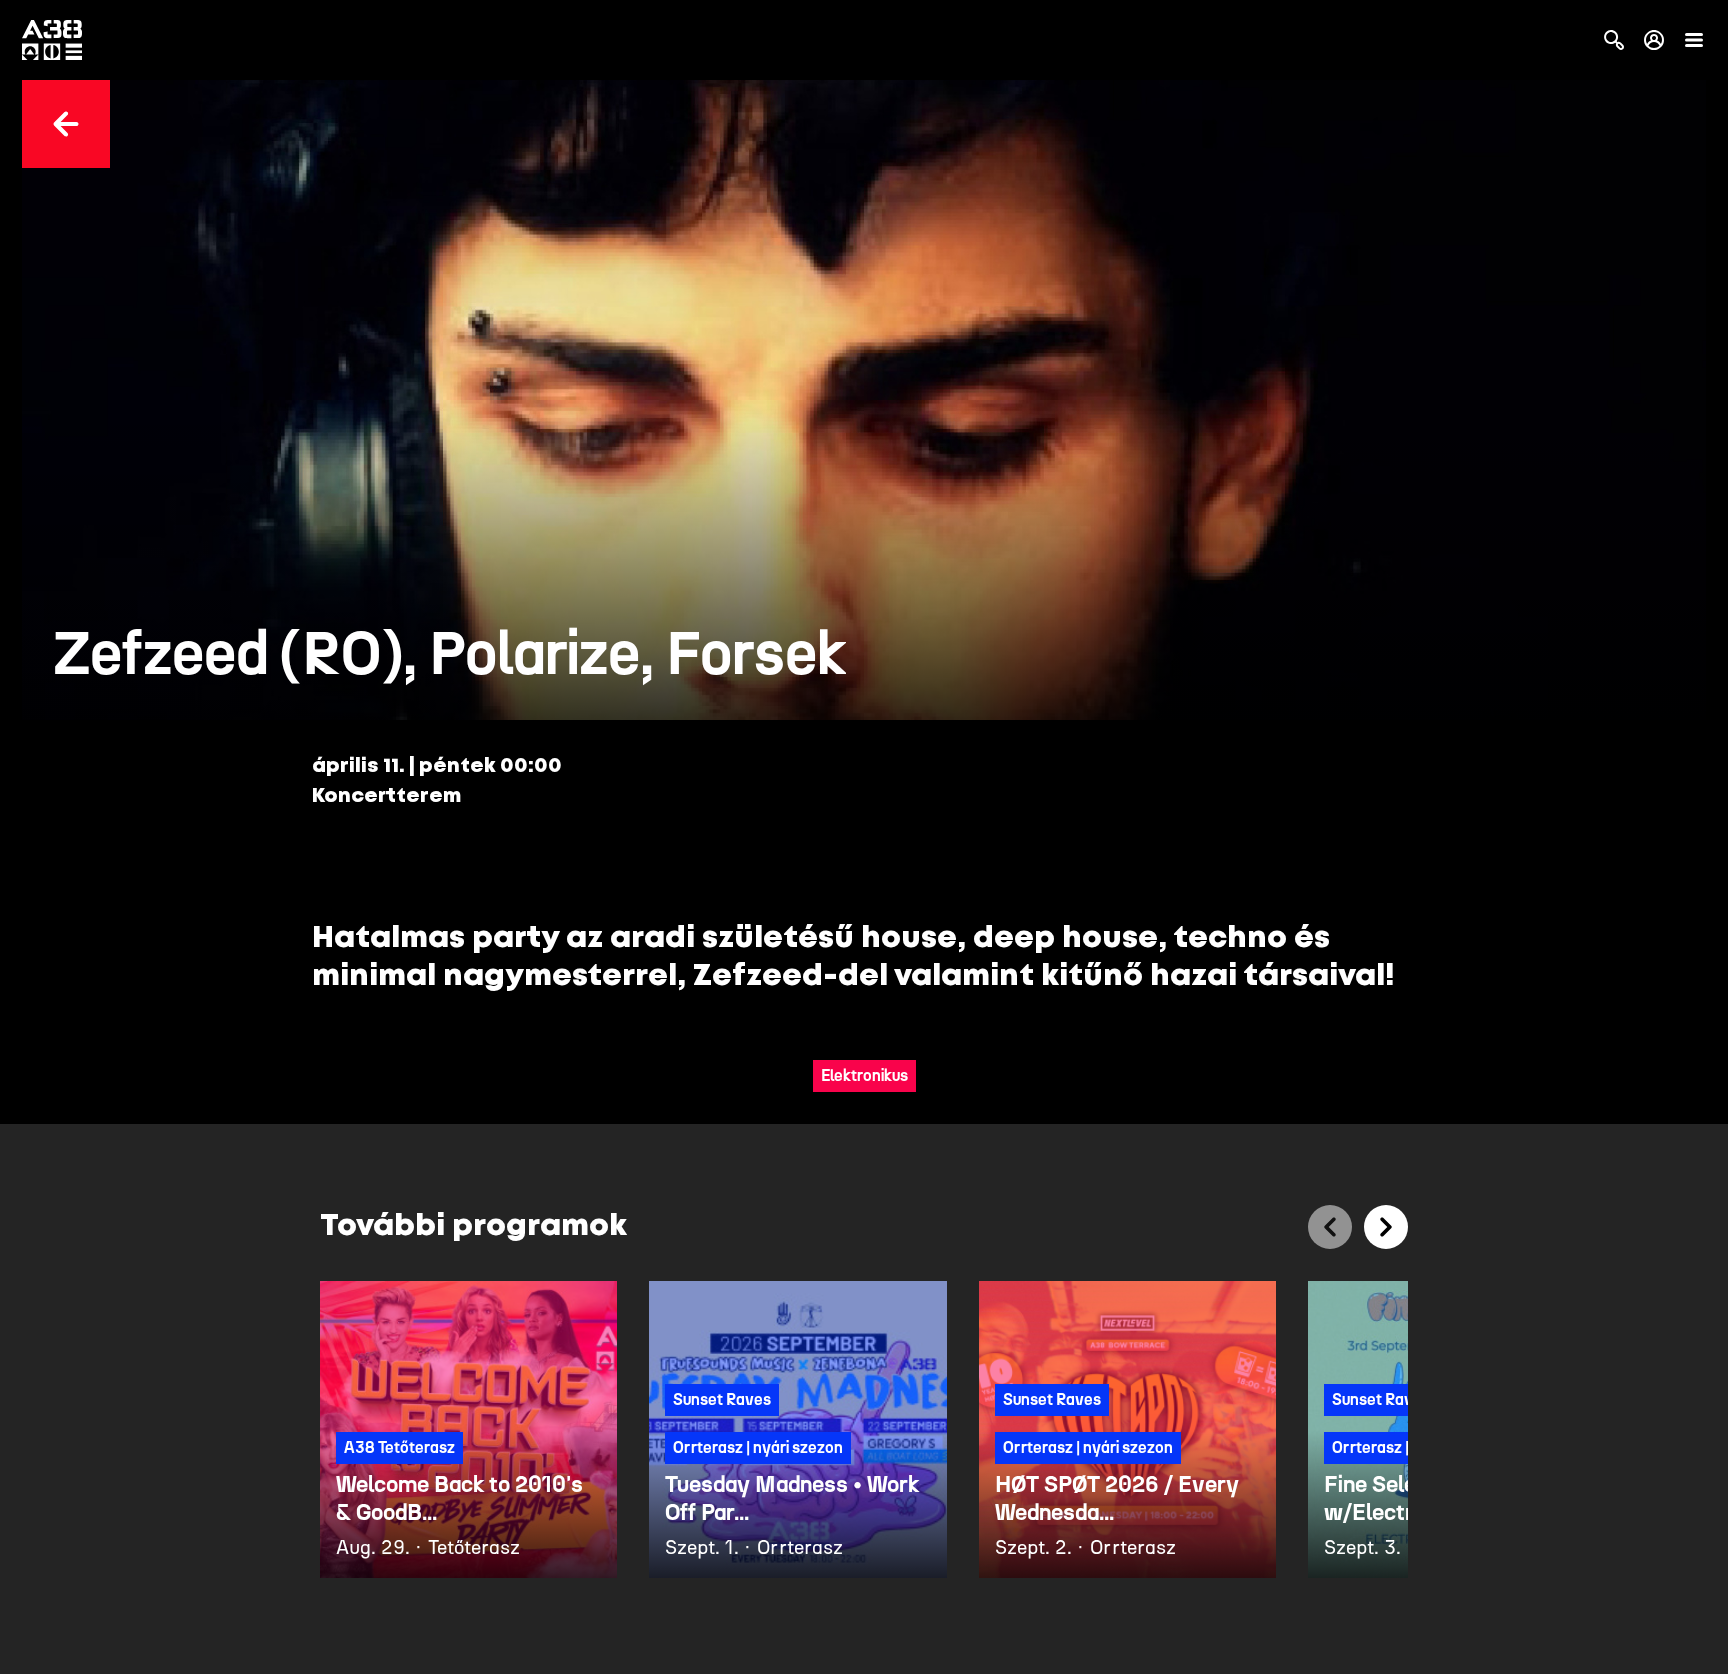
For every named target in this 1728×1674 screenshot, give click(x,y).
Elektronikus (864, 1075)
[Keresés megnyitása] (1614, 40)
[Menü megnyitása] (1694, 40)
